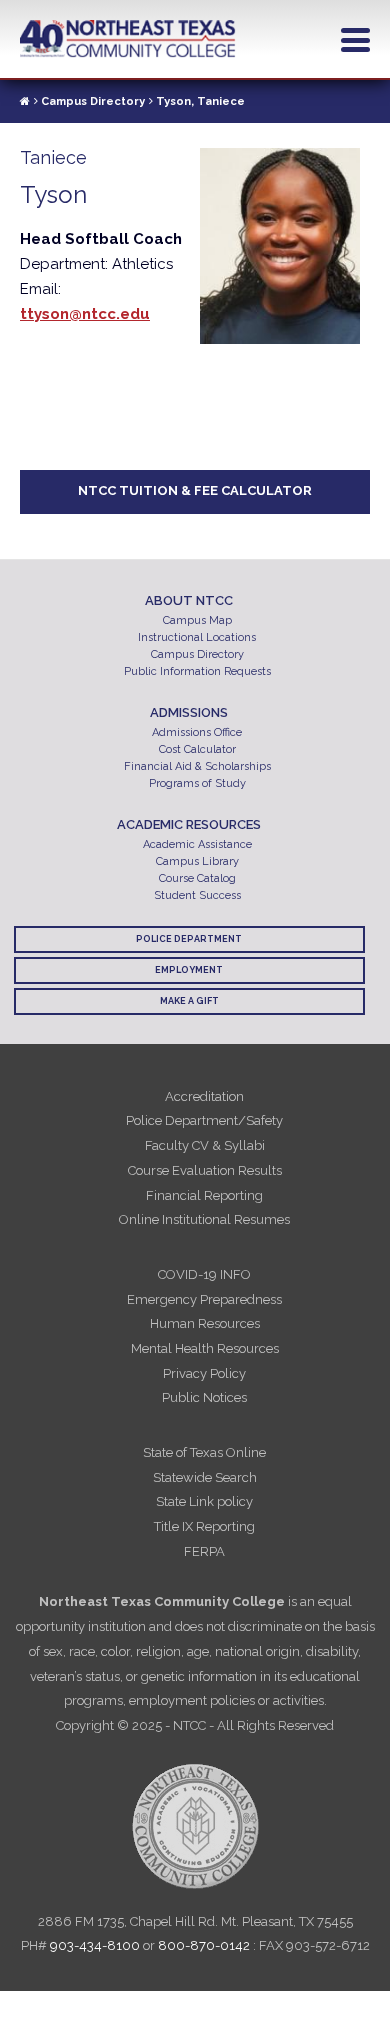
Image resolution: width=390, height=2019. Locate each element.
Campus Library (197, 861)
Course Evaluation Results (205, 1170)
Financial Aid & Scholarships (197, 766)
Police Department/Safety (204, 1120)
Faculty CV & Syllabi (205, 1145)
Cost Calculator (197, 749)
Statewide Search (205, 1477)
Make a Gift (189, 1001)
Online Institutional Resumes (204, 1219)
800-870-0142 (204, 1945)
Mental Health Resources (205, 1348)
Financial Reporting (204, 1195)
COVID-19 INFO (204, 1274)
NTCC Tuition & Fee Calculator (195, 490)
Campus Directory (93, 101)
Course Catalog (197, 878)
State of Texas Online (204, 1452)
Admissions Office (197, 732)
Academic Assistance (197, 844)
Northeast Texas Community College (128, 39)
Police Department (189, 939)
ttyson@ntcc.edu (85, 314)
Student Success (197, 895)
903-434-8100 (95, 1945)
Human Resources (205, 1323)
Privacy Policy (204, 1373)
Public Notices (204, 1397)
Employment (189, 970)
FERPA (204, 1551)
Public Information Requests (197, 671)
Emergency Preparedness (204, 1299)
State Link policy (204, 1501)
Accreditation (204, 1096)
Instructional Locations (197, 637)
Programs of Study (197, 783)
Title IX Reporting (204, 1526)
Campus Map (197, 620)
